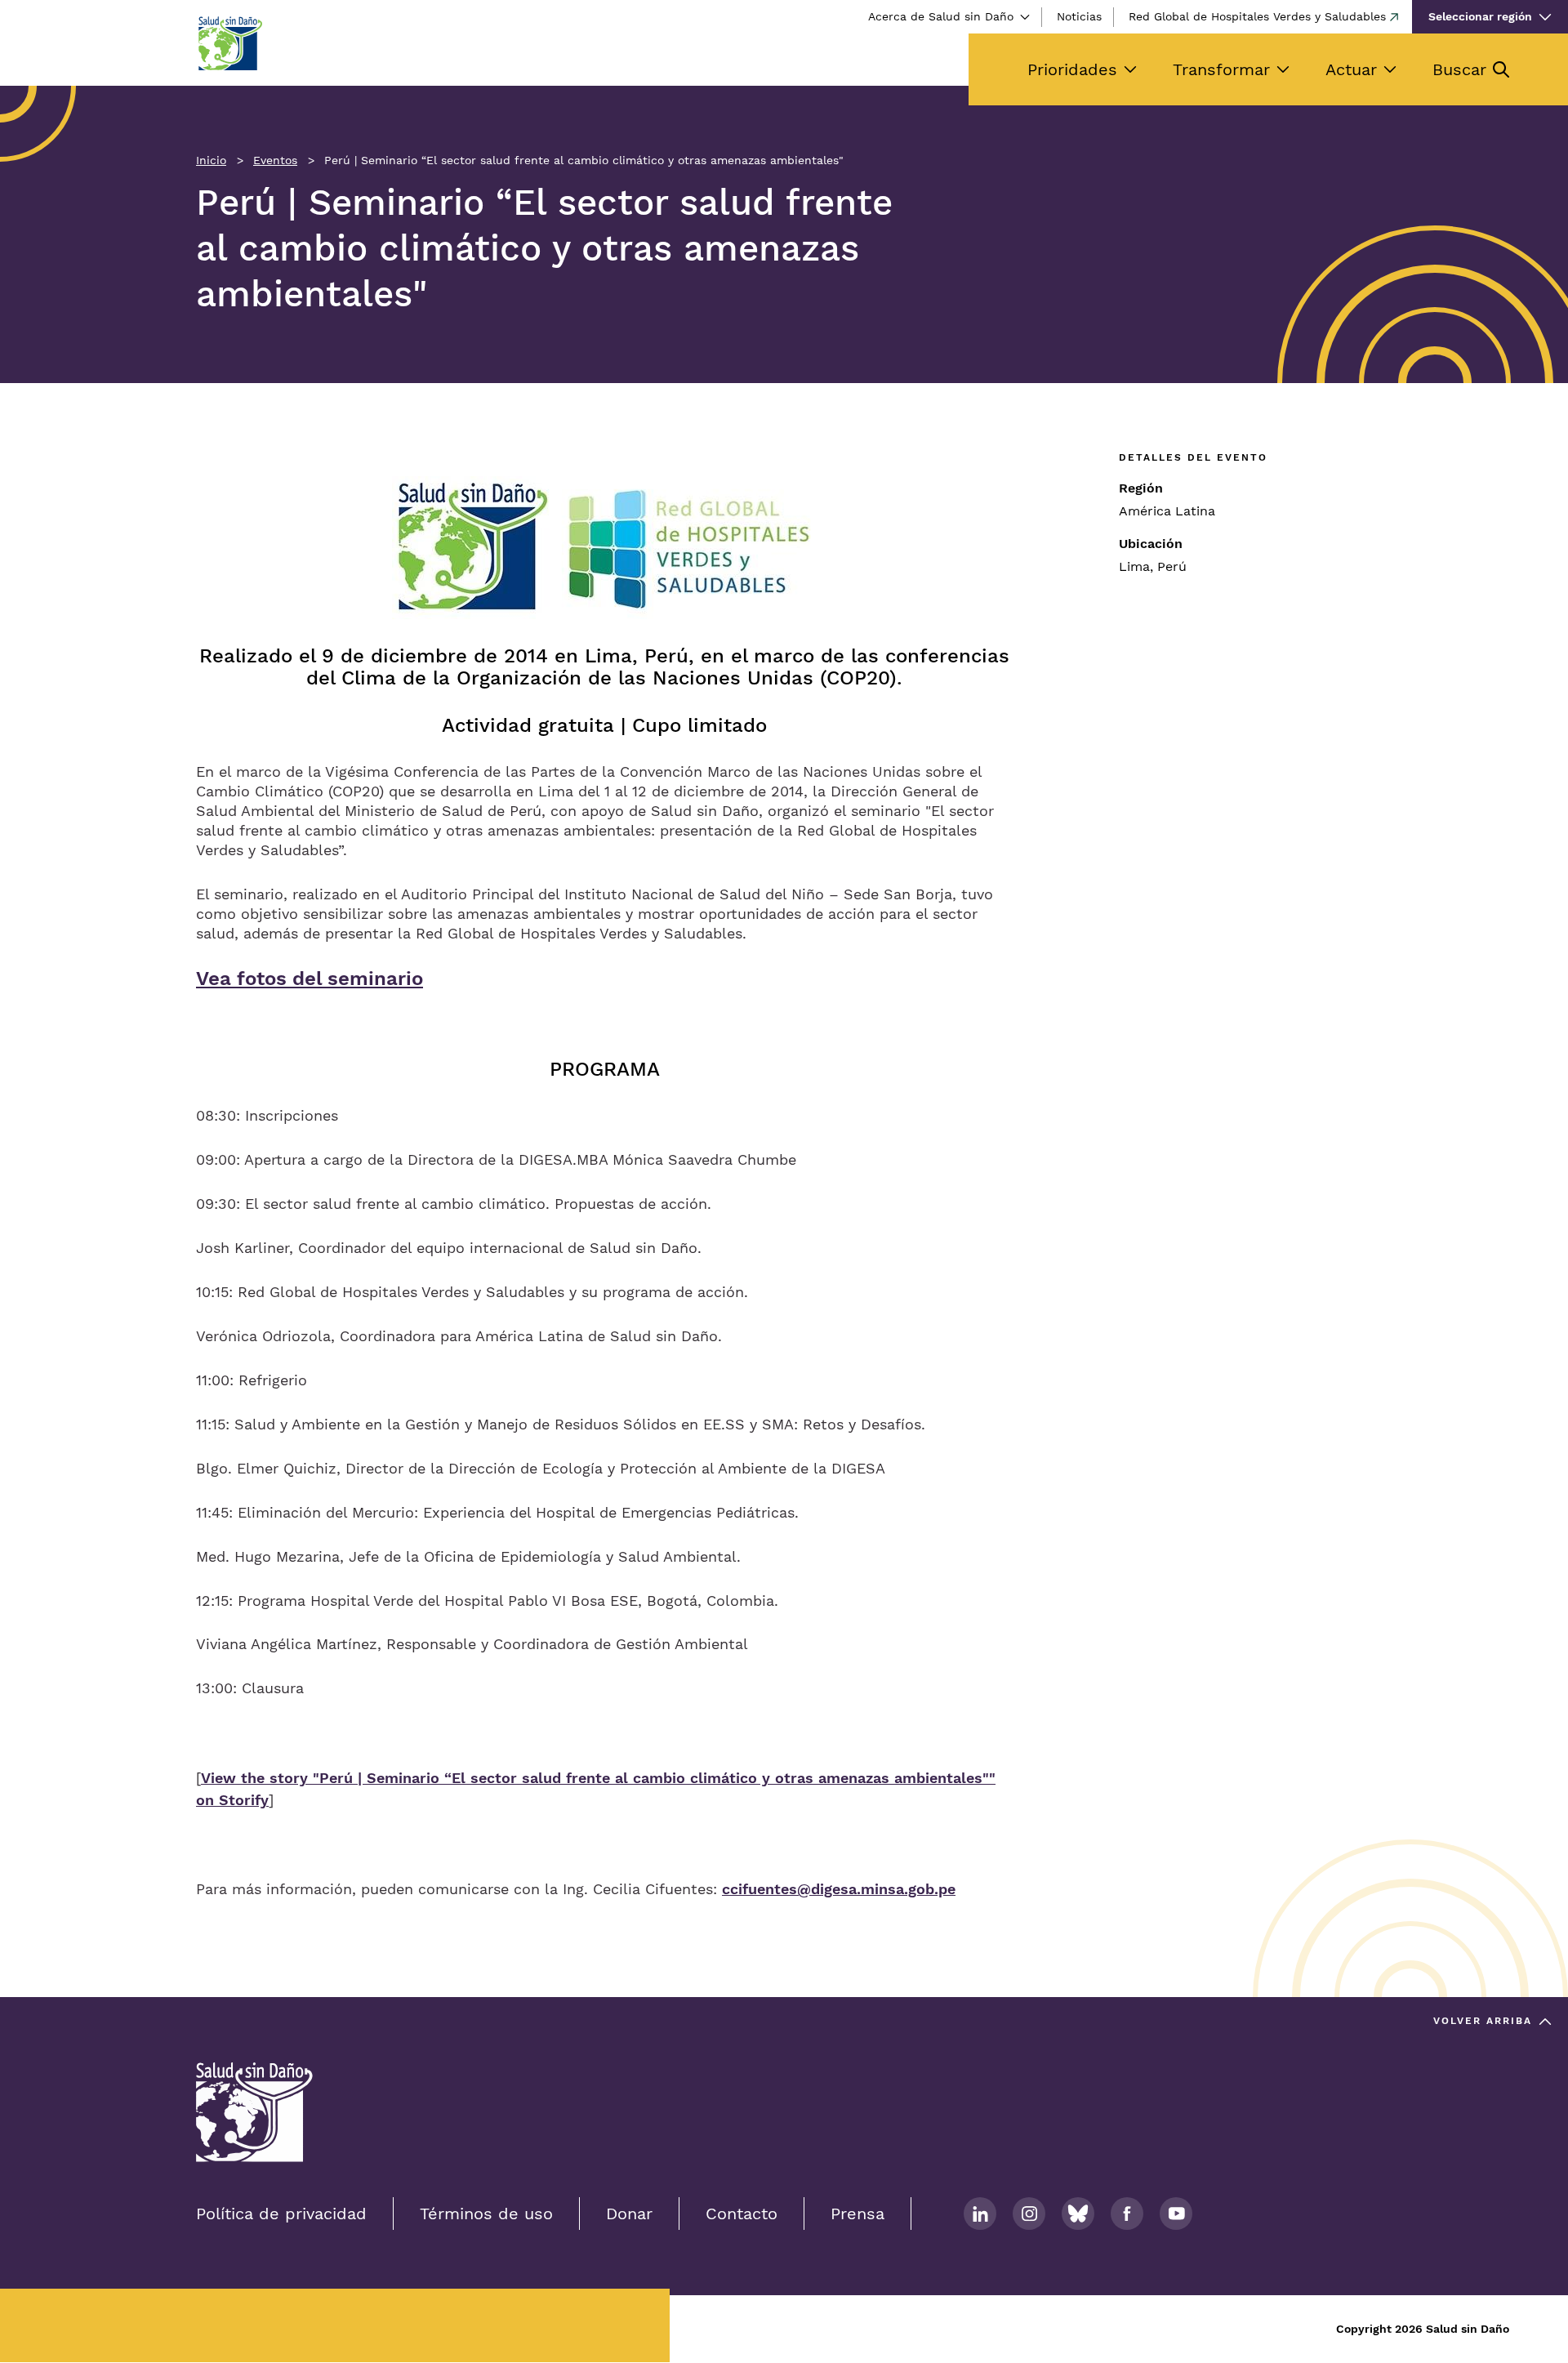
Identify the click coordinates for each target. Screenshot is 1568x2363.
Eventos (275, 160)
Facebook (1127, 2214)
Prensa (857, 2214)
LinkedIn (980, 2214)
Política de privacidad (281, 2214)
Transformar (1221, 69)
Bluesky (1078, 2214)
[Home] (229, 43)
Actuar (1351, 69)
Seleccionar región (1480, 16)
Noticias (1079, 16)
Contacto (742, 2214)
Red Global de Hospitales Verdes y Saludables (1257, 16)
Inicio (211, 160)
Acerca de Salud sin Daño (941, 16)
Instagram (1029, 2214)
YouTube (1176, 2214)
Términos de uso (486, 2214)
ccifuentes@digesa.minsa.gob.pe (839, 1889)
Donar (629, 2214)
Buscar (1459, 69)
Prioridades (1072, 69)
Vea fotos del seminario (310, 979)
